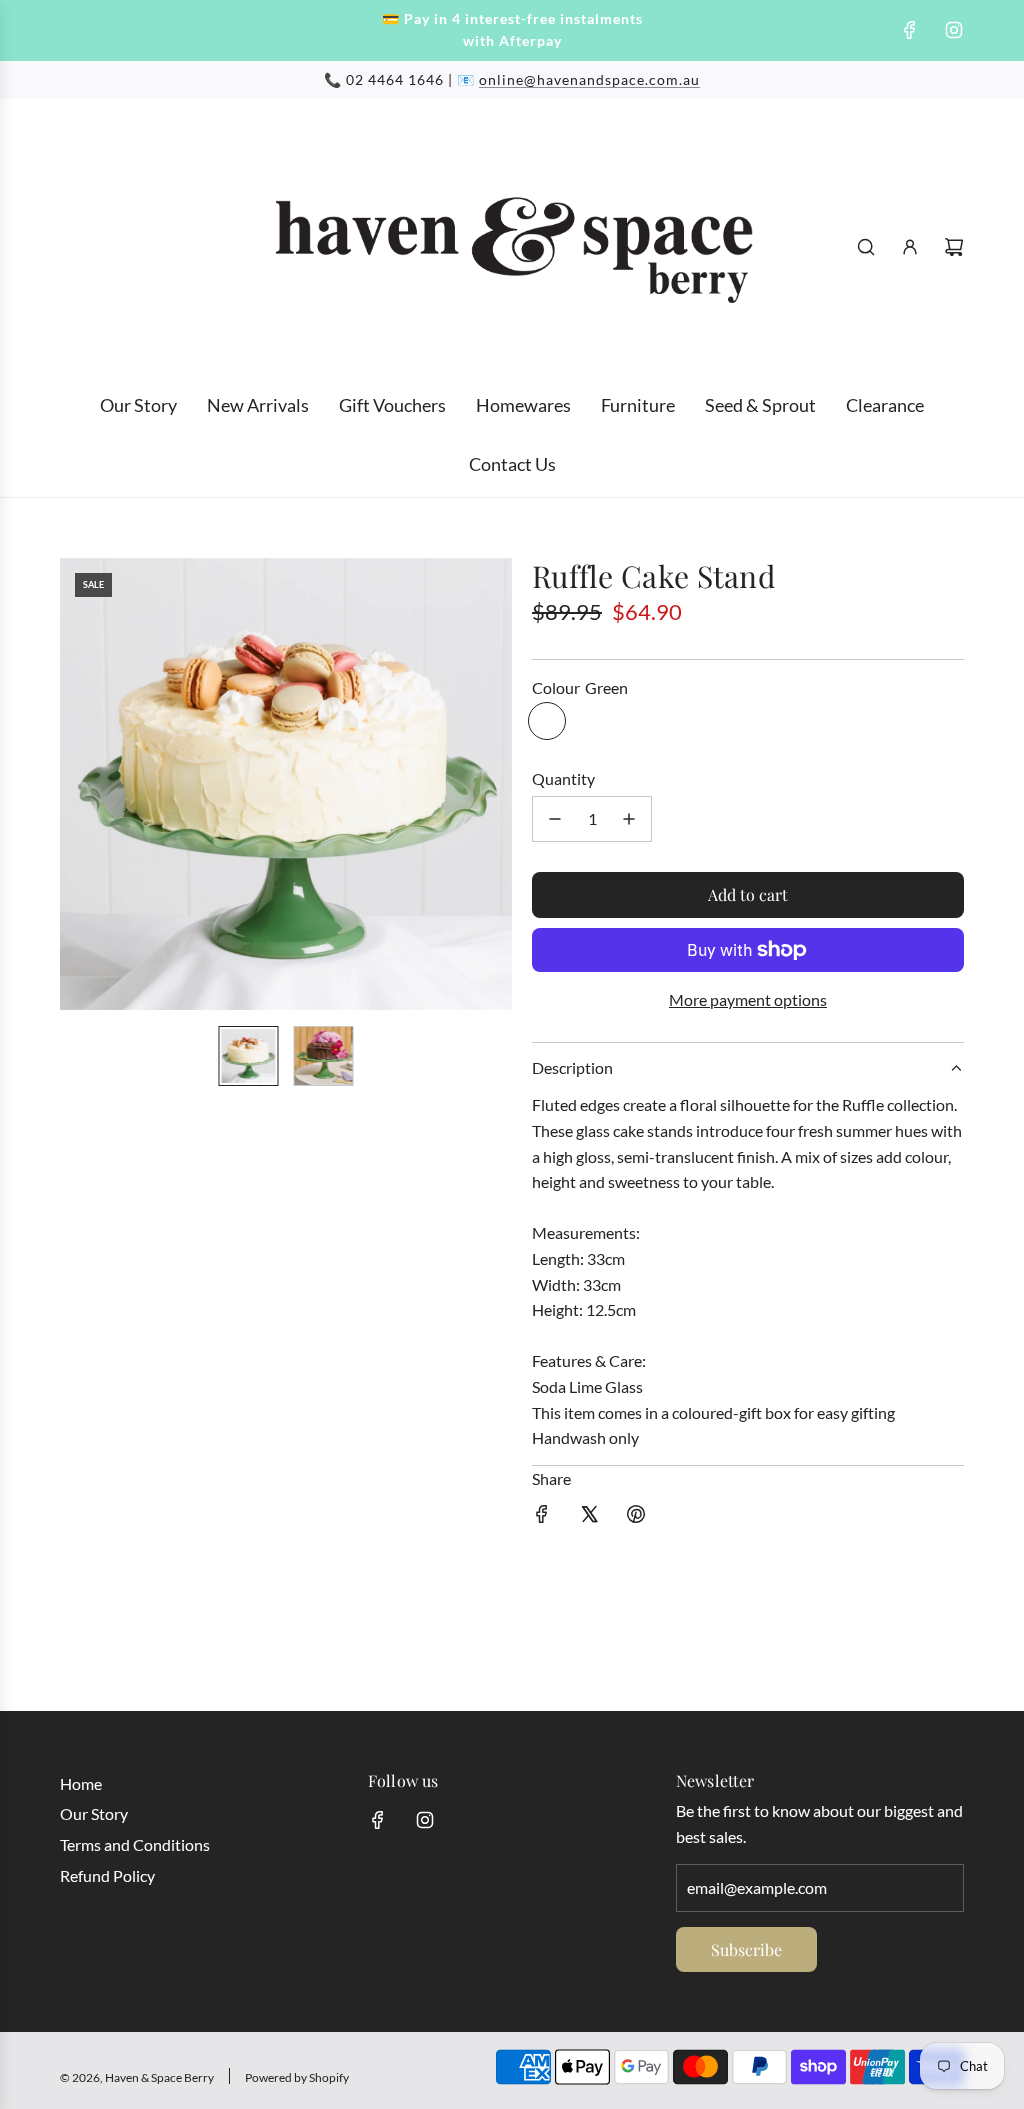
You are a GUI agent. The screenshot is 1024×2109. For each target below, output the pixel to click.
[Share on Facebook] (542, 1517)
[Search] (866, 247)
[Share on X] (589, 1517)
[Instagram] (954, 30)
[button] (76, 784)
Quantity (563, 778)
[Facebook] (910, 30)
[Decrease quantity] (555, 819)
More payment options (748, 999)
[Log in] (910, 247)
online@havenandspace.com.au (589, 79)
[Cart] (954, 247)
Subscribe (746, 1949)
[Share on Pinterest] (636, 1517)
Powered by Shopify (297, 2077)
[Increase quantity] (629, 819)
